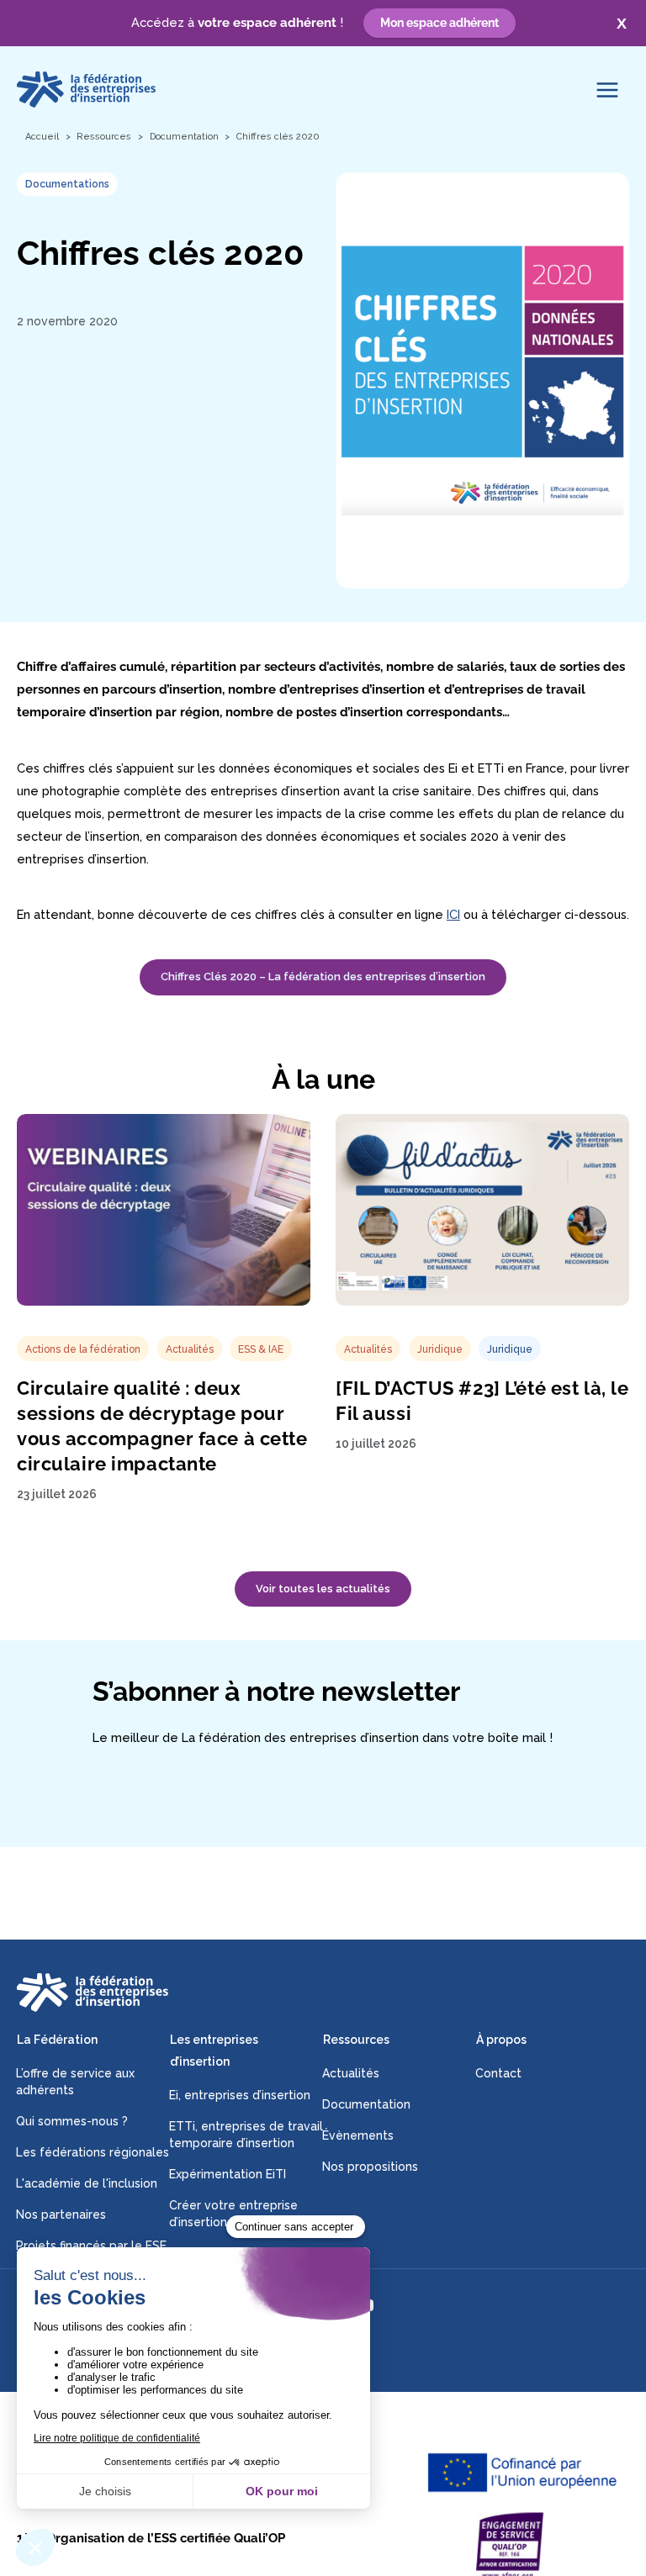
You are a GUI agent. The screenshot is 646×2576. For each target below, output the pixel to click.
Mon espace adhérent (439, 23)
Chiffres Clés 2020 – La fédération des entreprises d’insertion (323, 977)
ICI (453, 914)
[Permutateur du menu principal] (607, 90)
